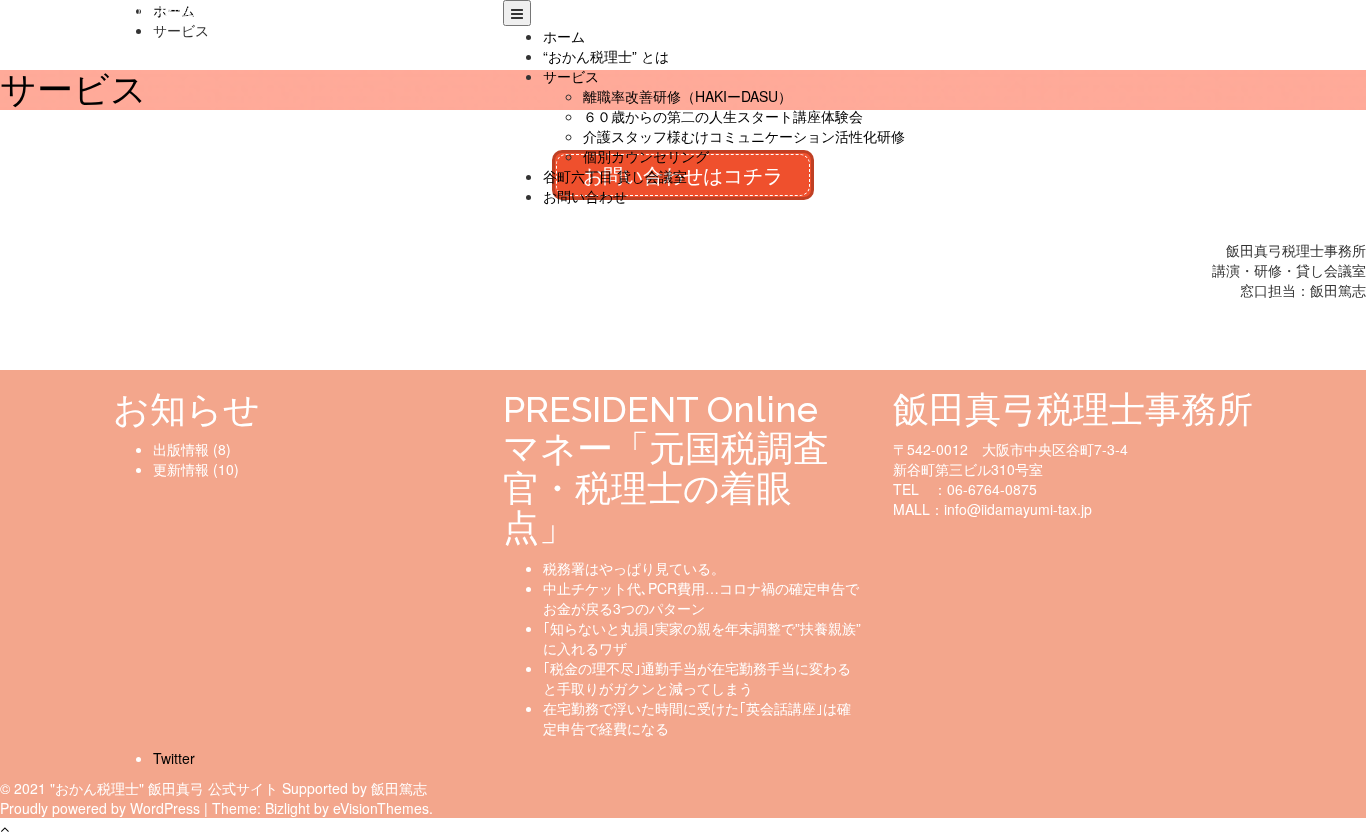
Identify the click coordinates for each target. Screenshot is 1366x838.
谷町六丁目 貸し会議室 (615, 176)
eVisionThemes (381, 808)
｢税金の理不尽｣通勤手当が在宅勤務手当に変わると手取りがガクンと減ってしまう (697, 678)
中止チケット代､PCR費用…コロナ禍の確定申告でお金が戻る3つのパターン (701, 598)
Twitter (174, 758)
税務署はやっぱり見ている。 (634, 568)
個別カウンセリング (646, 156)
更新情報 (181, 469)
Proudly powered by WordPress (100, 808)
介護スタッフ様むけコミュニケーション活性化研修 (744, 136)
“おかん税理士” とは (606, 56)
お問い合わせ (585, 196)
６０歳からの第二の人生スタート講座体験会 (723, 116)
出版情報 (181, 449)
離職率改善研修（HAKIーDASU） (687, 96)
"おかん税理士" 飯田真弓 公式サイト (226, 10)
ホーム (564, 36)
